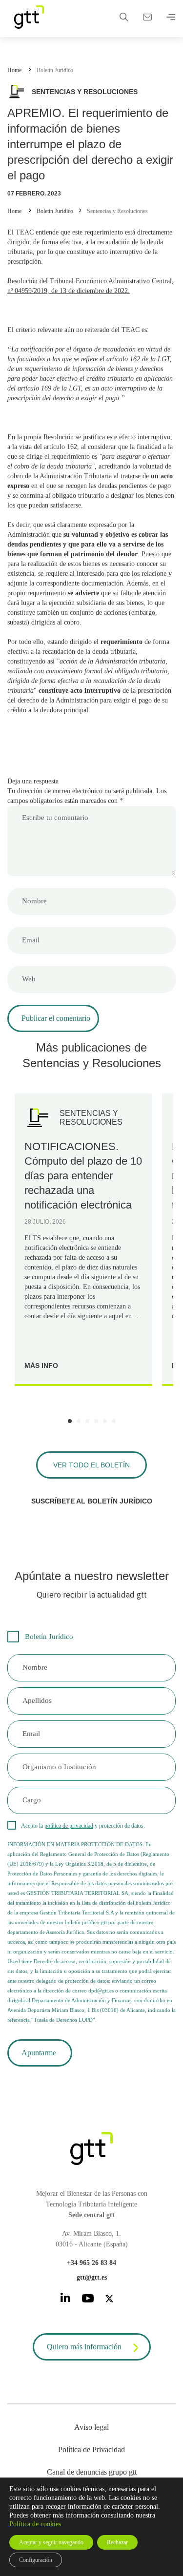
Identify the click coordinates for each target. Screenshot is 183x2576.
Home (14, 70)
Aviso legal (91, 2427)
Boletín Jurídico (55, 70)
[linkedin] (65, 2299)
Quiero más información (84, 2347)
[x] (109, 2300)
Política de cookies (35, 2524)
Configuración (36, 2560)
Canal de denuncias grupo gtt (92, 2472)
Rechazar (117, 2542)
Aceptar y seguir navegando (51, 2542)
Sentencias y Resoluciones (117, 211)
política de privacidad (69, 1826)
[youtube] (88, 2300)
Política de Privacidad (91, 2449)
